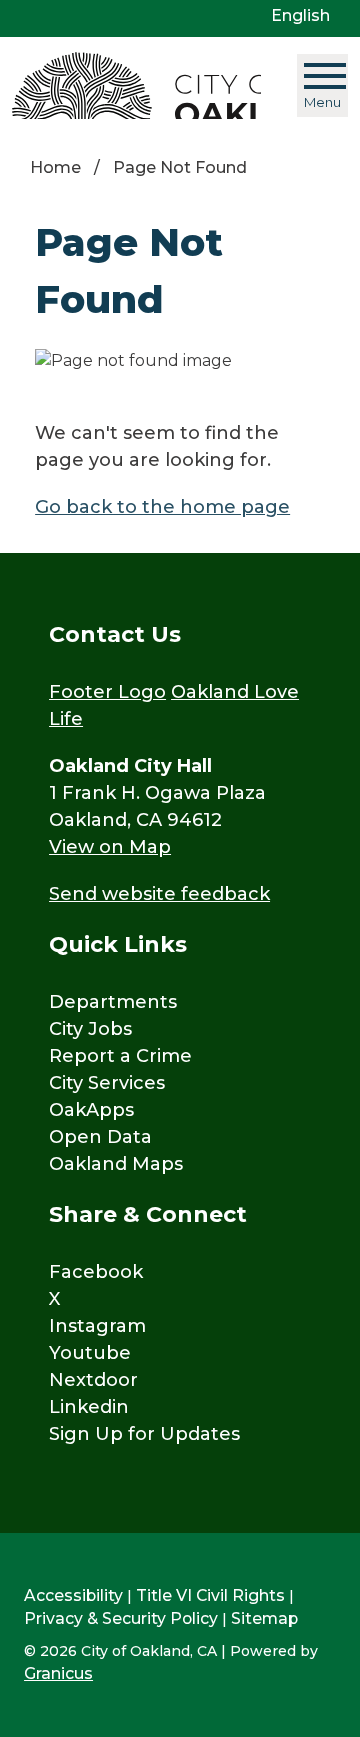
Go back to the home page (162, 507)
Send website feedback (159, 894)
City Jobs (90, 1029)
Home (55, 167)
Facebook (96, 1272)
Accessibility (73, 1595)
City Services (107, 1083)
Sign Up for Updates (144, 1434)
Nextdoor (93, 1380)
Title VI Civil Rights (210, 1595)
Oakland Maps (116, 1164)
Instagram (97, 1326)
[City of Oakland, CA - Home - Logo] (136, 85)
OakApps (91, 1110)
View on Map (110, 847)
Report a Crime (120, 1056)
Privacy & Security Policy (121, 1618)
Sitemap (264, 1618)
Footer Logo (107, 692)
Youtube (90, 1353)
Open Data (100, 1137)
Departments (113, 1002)
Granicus (58, 1673)
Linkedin (89, 1407)
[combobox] (308, 16)
